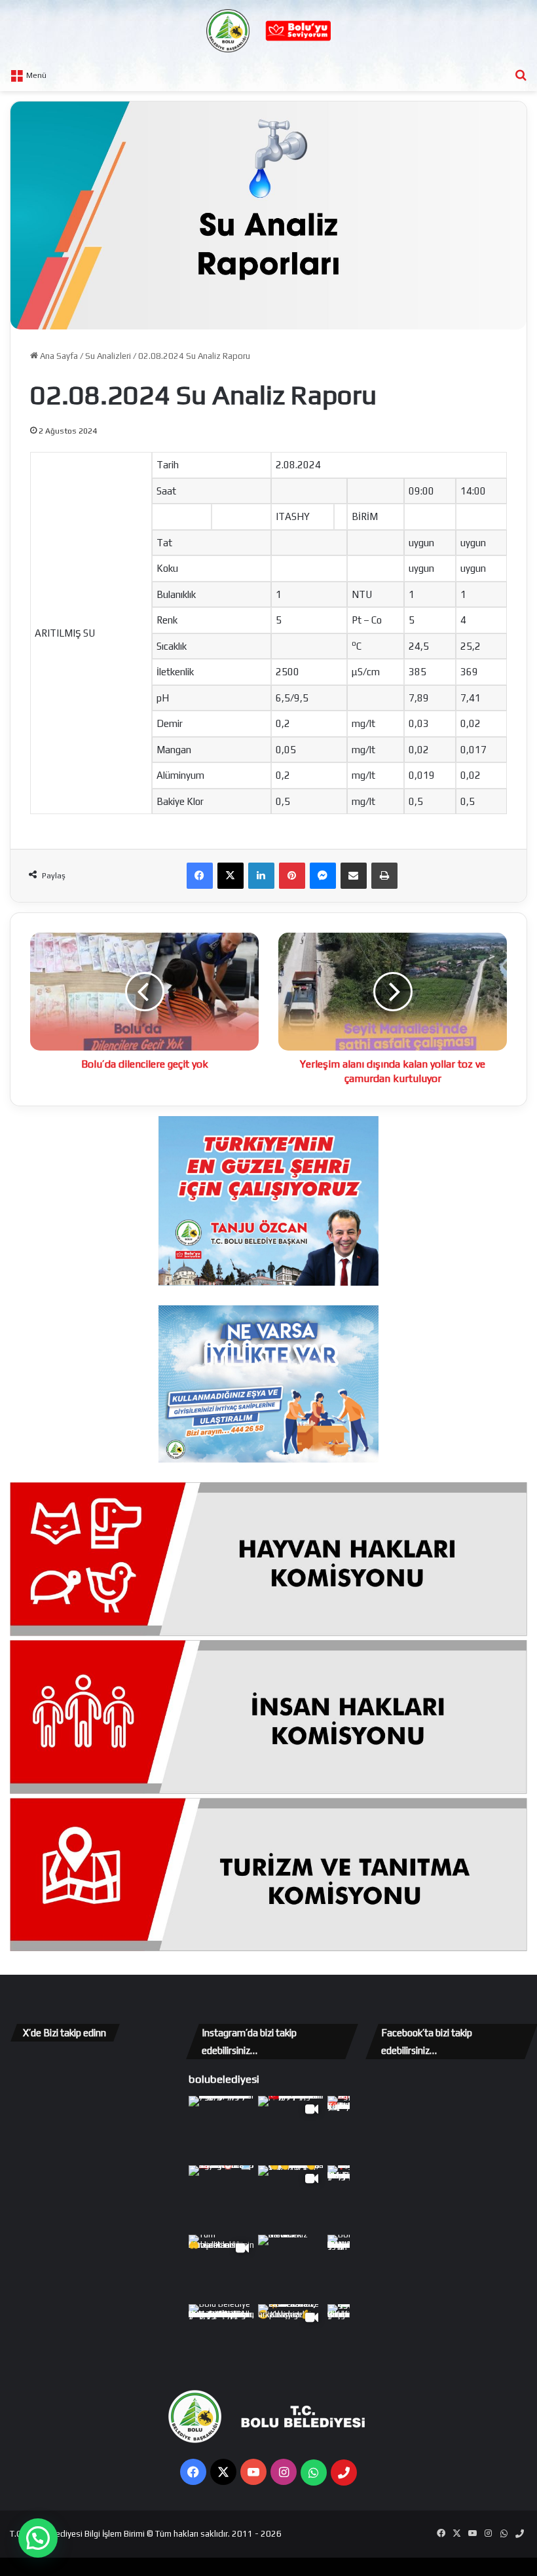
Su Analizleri (108, 356)
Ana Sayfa (58, 356)
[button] (38, 2538)
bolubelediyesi (224, 2079)
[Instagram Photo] (222, 2129)
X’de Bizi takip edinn (65, 2033)
